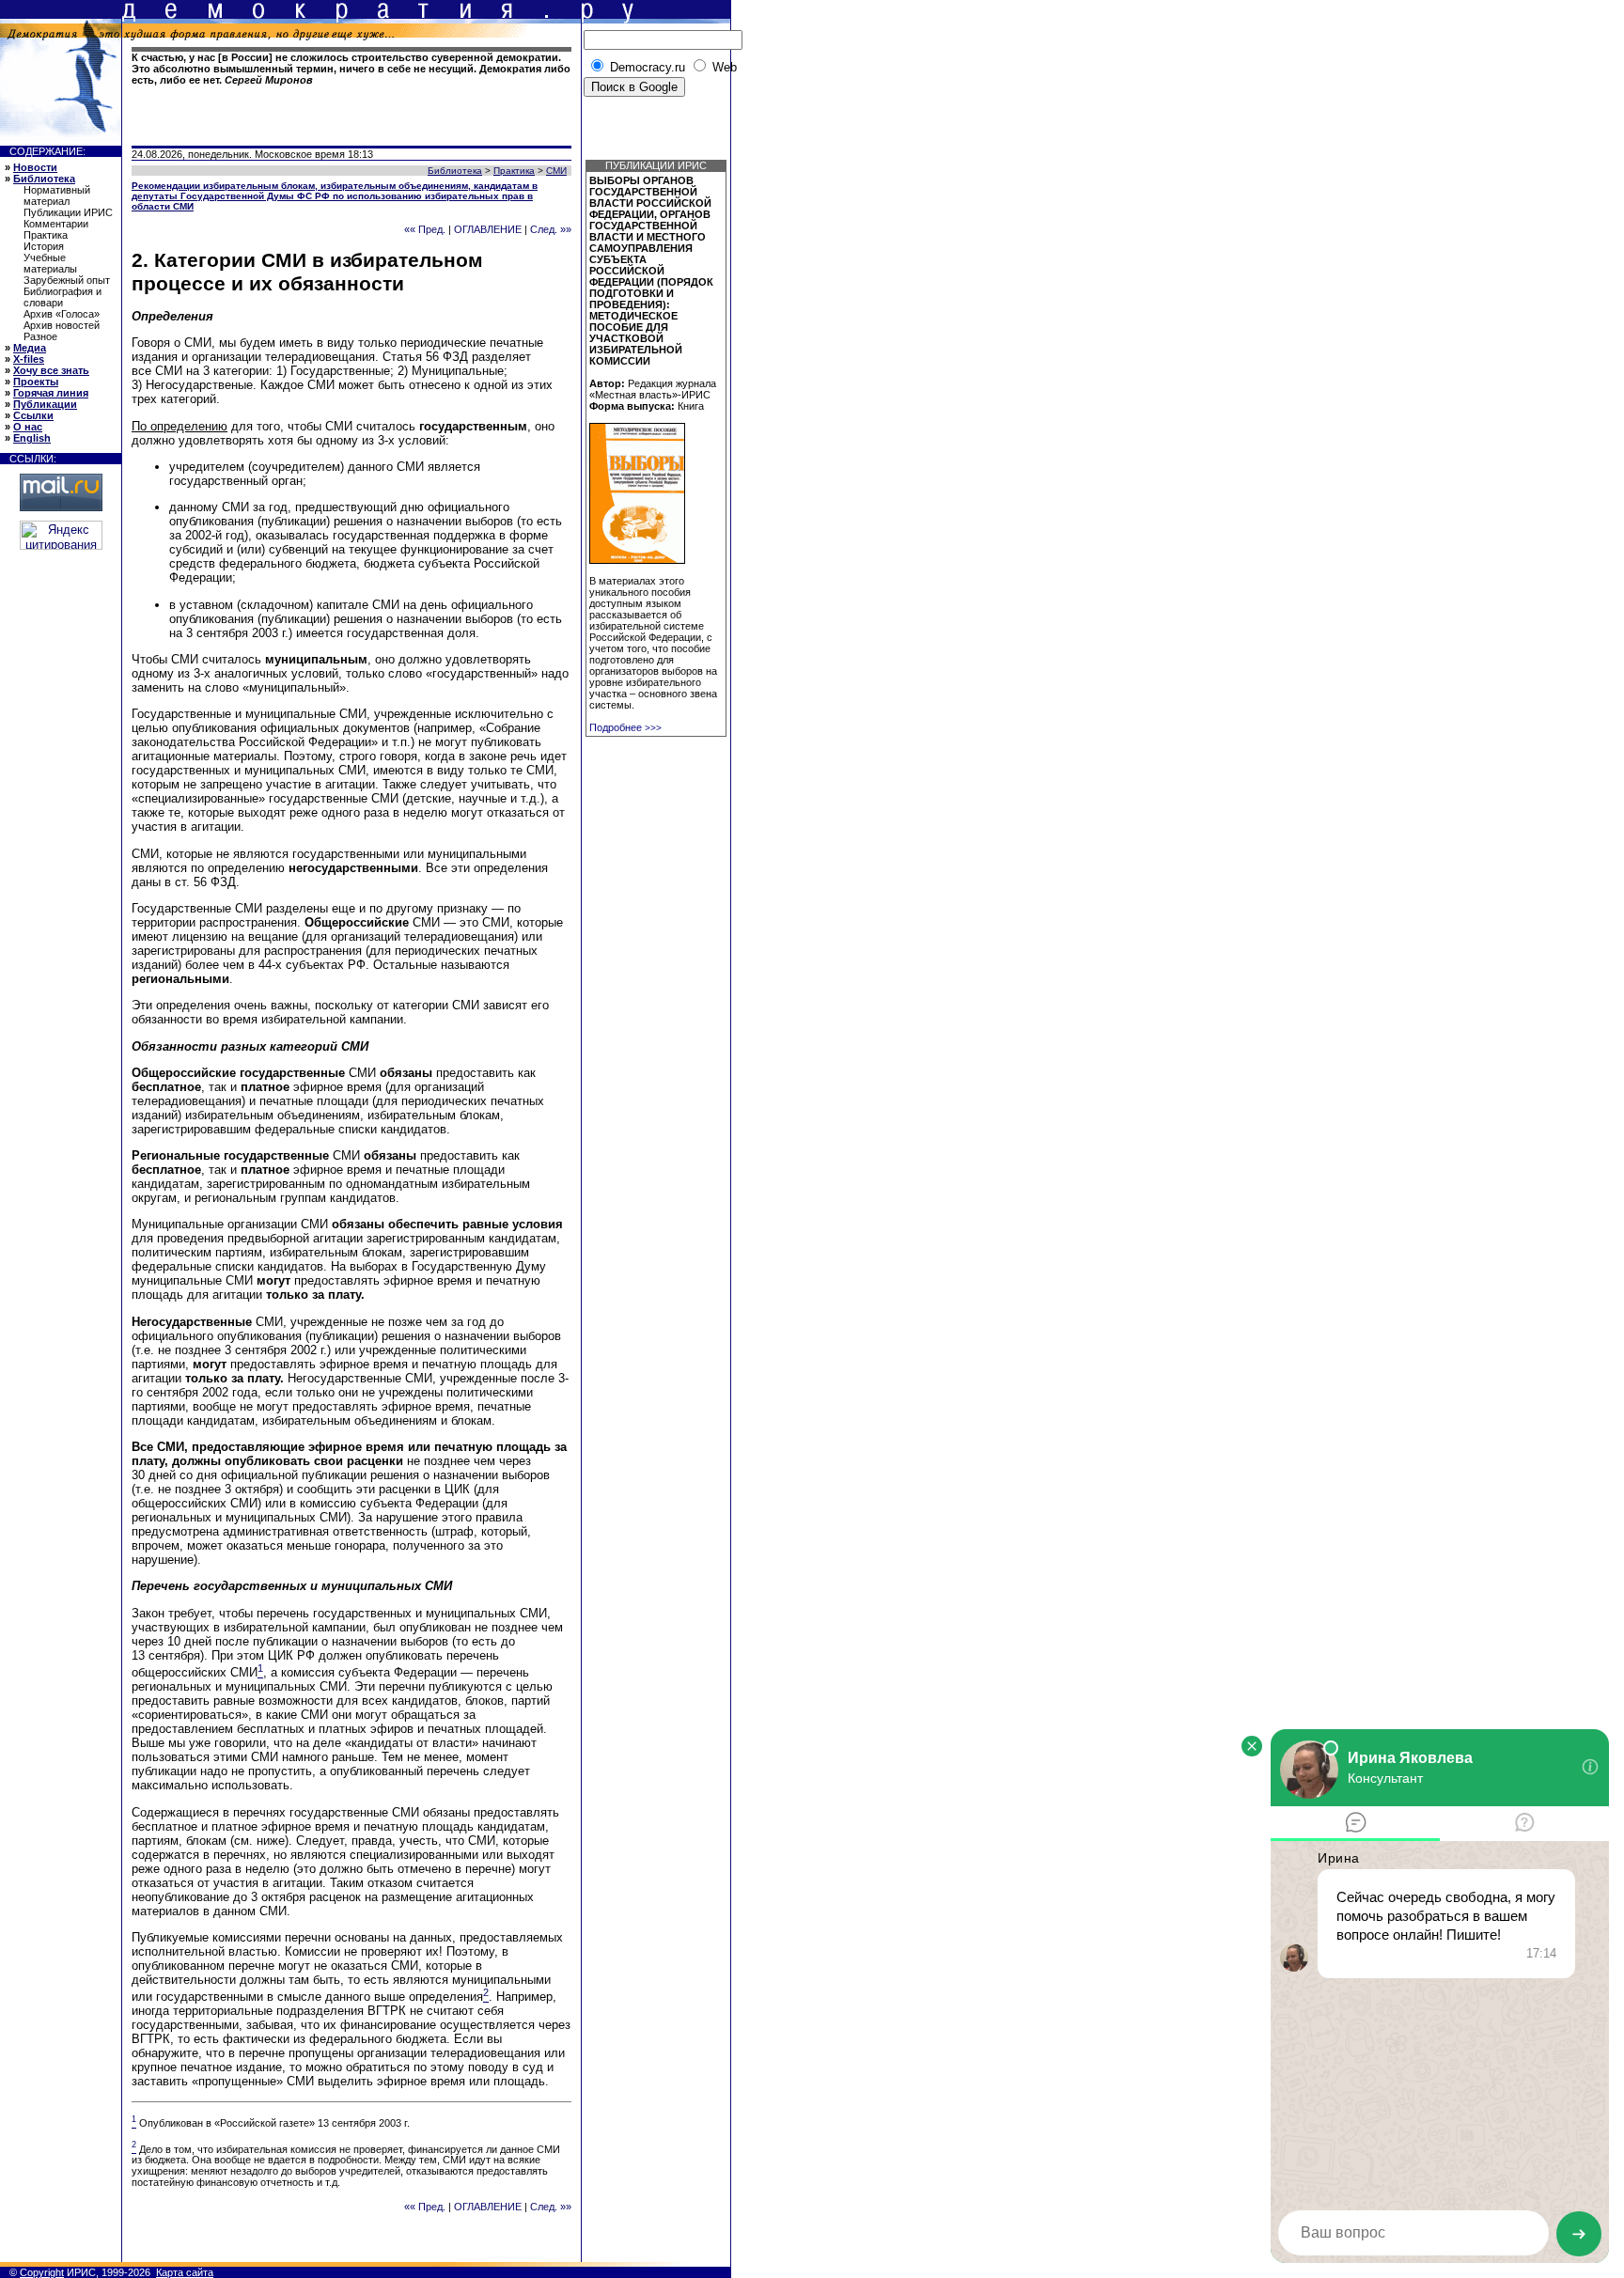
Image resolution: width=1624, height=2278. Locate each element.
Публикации (45, 404)
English (32, 438)
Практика (46, 235)
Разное (40, 336)
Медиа (30, 348)
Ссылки (33, 415)
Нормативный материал (57, 195)
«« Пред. (425, 229)
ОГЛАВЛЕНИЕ (488, 229)
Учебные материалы (50, 263)
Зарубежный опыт (67, 280)
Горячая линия (51, 393)
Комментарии (56, 224)
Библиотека (44, 179)
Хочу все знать (51, 370)
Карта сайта (185, 2272)
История (44, 246)
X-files (29, 359)
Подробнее (625, 727)
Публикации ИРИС (68, 212)
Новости (35, 167)
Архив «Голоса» (62, 314)
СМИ (556, 171)
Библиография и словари (62, 297)
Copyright (42, 2272)
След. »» (551, 229)
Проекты (36, 382)
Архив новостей (62, 325)
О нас (28, 427)
